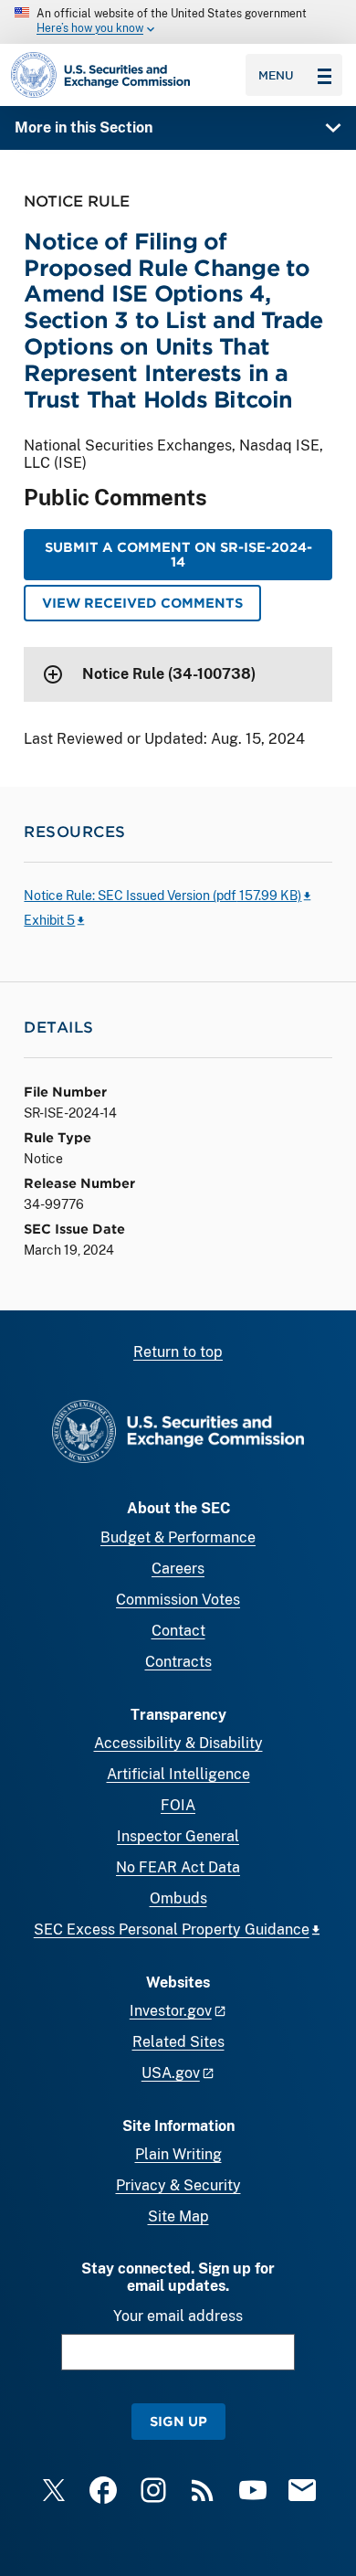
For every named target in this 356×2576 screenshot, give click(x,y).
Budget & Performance (178, 1537)
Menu (276, 75)
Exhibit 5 (49, 920)
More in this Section (84, 127)
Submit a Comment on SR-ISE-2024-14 (178, 554)
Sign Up (178, 2421)
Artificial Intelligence (178, 1774)
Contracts (178, 1662)
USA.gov (171, 2073)
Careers (178, 1569)
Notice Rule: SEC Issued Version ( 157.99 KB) (162, 896)
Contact (178, 1631)
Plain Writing (178, 2154)
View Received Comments (142, 603)
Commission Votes (178, 1600)
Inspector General (178, 1836)
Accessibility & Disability (178, 1743)
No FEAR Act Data (178, 1867)
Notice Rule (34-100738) (169, 674)
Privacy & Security (178, 2185)
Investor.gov (171, 2011)
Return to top (178, 1352)
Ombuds (178, 1898)
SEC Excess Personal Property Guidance (172, 1929)
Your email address (178, 2316)
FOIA (178, 1805)
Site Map (178, 2216)
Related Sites (178, 2042)
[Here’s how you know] (178, 22)
